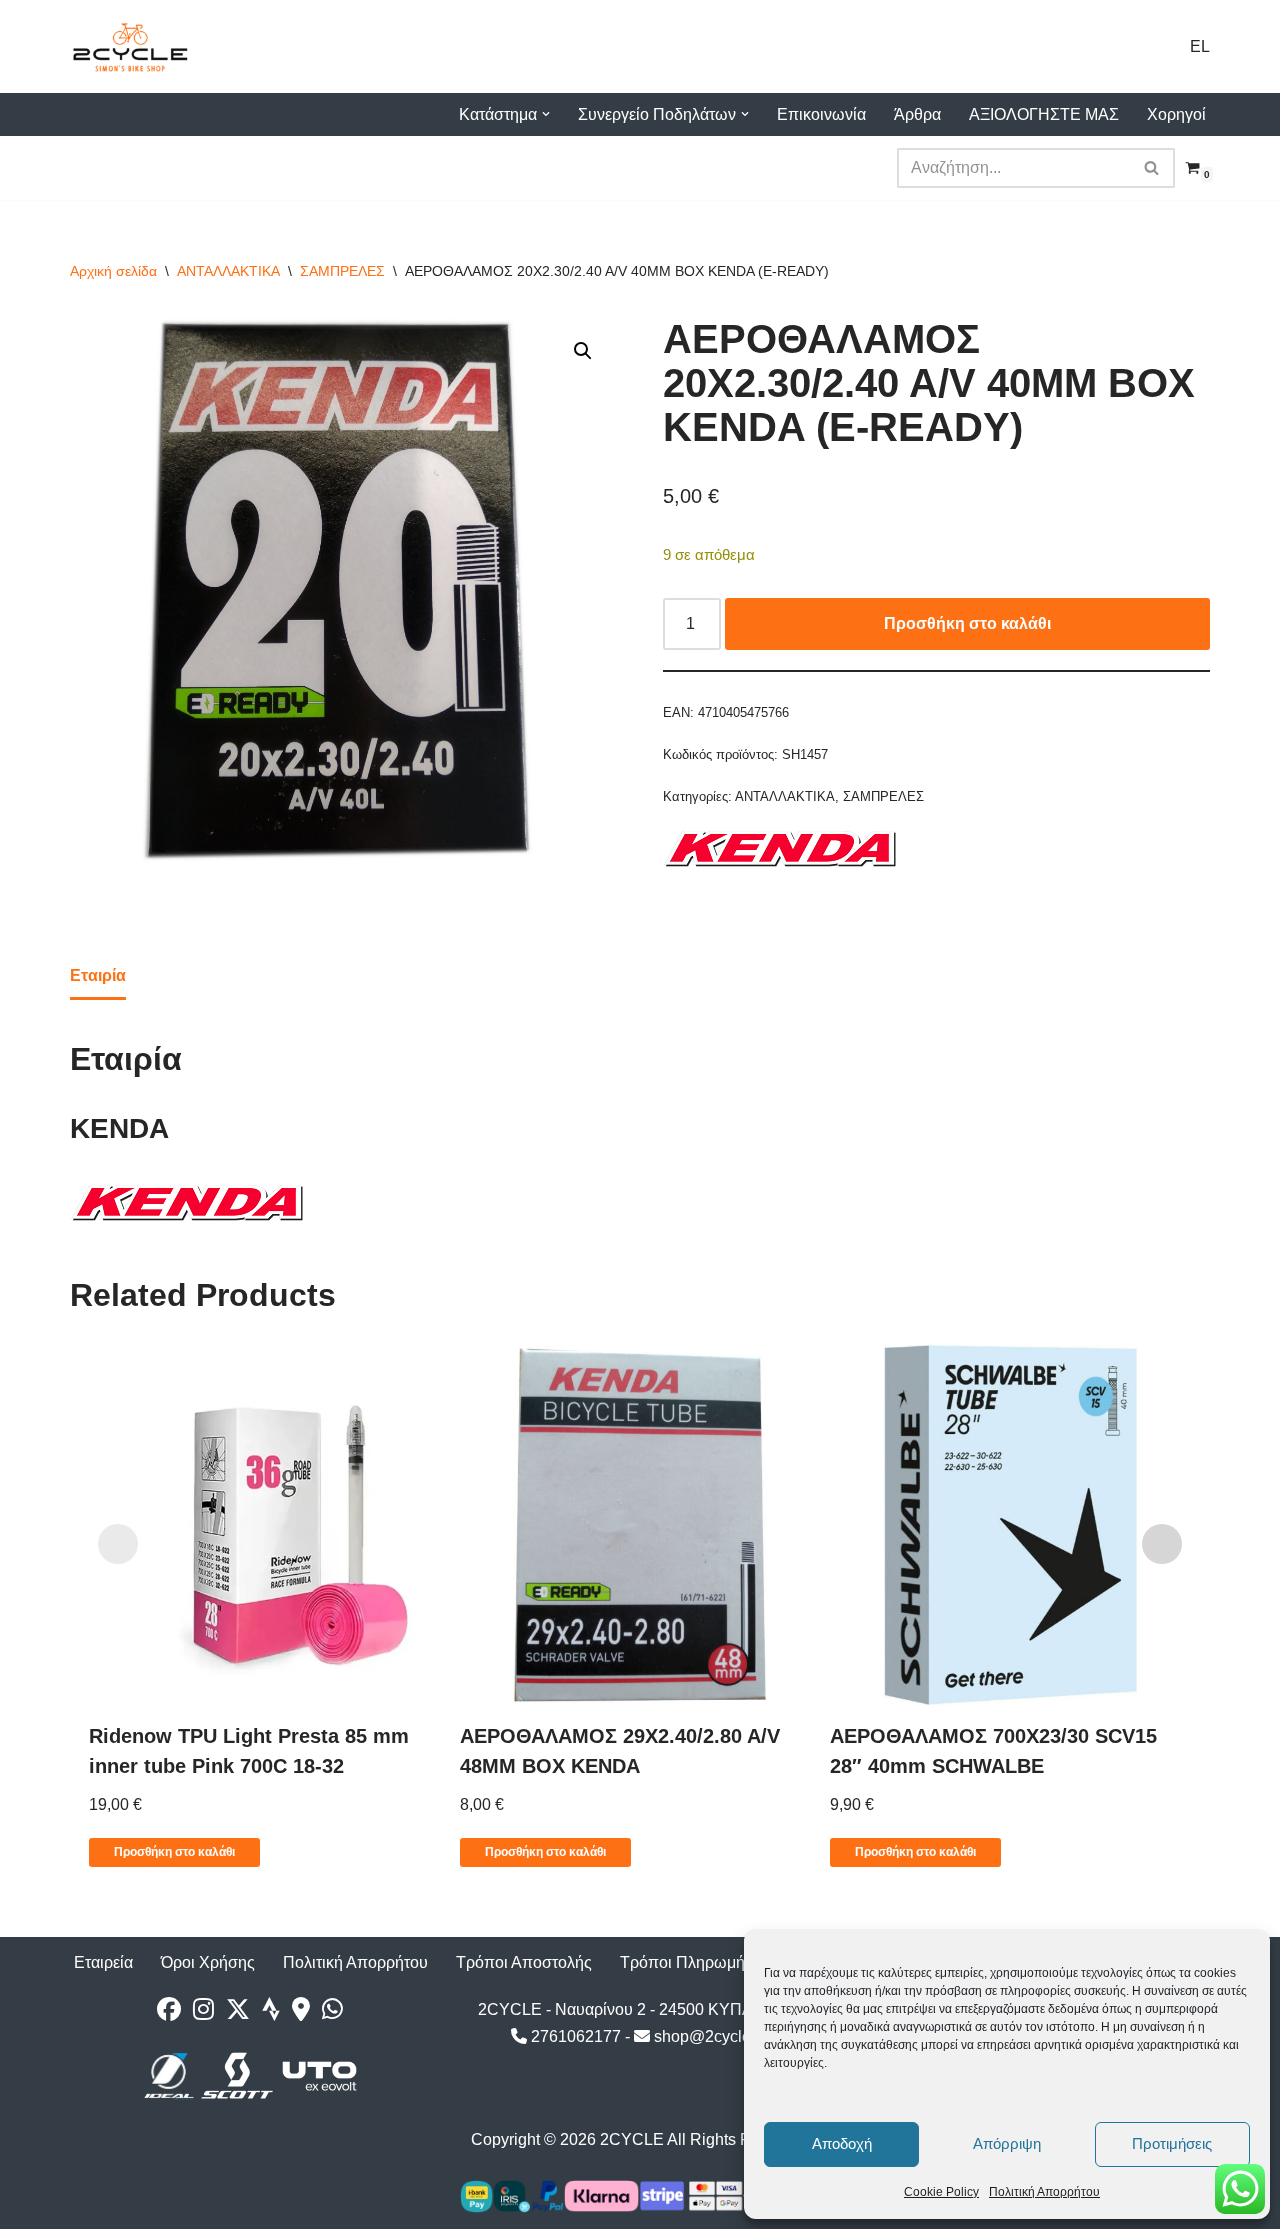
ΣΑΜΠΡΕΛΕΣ (342, 271)
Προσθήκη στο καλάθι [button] (174, 1852)
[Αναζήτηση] (1152, 168)
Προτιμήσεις (1172, 2143)
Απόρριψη (1007, 2143)
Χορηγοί (1176, 114)
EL (1200, 46)
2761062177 (574, 2036)
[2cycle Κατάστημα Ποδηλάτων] (130, 46)
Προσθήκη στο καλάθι (967, 623)
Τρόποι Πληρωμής (686, 1962)
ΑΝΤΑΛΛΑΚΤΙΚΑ (228, 271)
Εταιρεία (103, 1962)
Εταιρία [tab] (98, 975)
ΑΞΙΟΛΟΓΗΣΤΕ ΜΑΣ (1044, 114)
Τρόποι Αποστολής (524, 1962)
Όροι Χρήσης (208, 1962)
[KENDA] (781, 853)
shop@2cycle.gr (709, 2036)
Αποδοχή (842, 2143)
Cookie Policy (941, 2192)
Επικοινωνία (821, 114)
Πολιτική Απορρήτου (1044, 2192)
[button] (546, 114)
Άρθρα (917, 114)
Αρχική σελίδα (113, 271)
